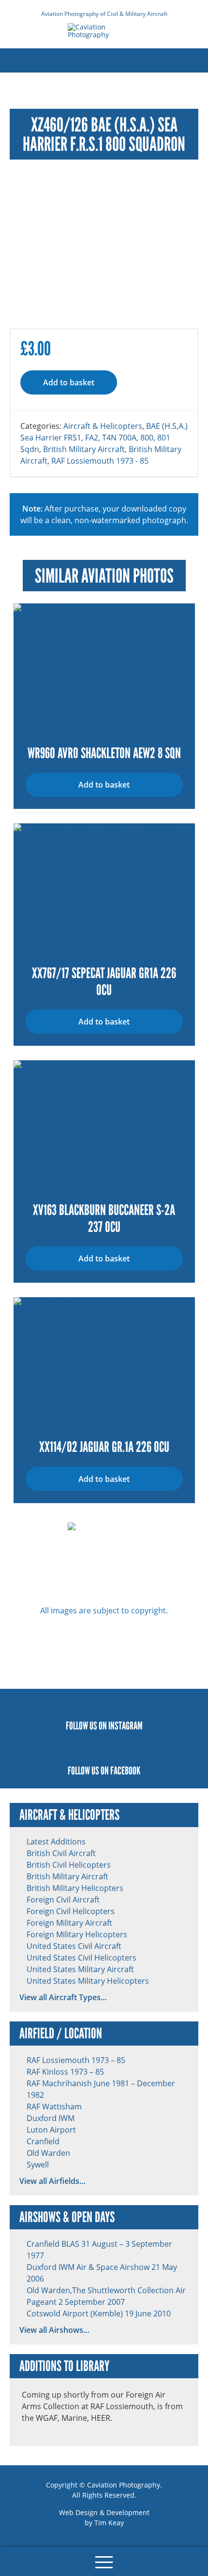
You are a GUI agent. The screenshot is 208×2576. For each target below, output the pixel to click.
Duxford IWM (51, 2118)
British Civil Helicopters (69, 1865)
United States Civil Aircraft (74, 1946)
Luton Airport (51, 2130)
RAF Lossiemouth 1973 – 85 (76, 2060)
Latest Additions (56, 1842)
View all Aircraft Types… (63, 1997)
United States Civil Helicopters (82, 1958)
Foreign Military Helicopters (77, 1934)
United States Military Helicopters (88, 1981)
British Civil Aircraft (61, 1853)
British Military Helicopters (75, 1888)
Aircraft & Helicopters (103, 426)
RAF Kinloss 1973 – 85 (65, 2072)
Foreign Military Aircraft (69, 1923)
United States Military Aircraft (80, 1969)
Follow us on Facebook (104, 1771)
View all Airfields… (52, 2181)
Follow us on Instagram (104, 1726)
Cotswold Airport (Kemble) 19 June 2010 (99, 2313)
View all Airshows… (54, 2330)
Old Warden (48, 2153)
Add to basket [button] (104, 785)
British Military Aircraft (84, 449)
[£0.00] (22, 2561)
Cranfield (43, 2141)
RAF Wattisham (54, 2107)
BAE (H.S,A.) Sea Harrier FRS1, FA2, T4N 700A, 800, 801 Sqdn (104, 438)
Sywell (38, 2165)
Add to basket (69, 382)
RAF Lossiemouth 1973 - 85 (100, 461)
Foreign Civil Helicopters (71, 1911)
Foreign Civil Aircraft (63, 1900)
